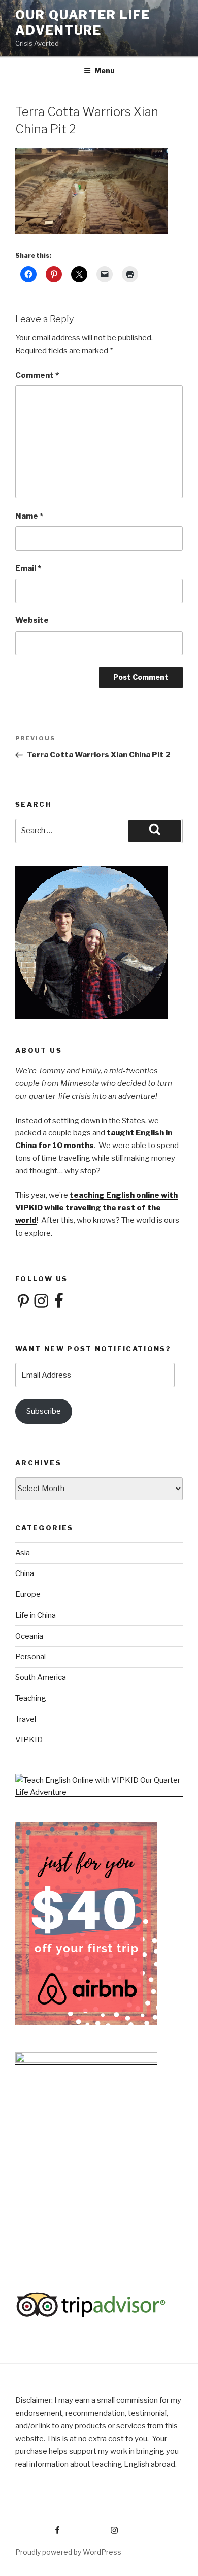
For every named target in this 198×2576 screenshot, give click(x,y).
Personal (30, 1657)
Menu (105, 70)
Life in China (36, 1615)
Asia (23, 1553)
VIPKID (29, 1740)
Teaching (31, 1698)
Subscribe (44, 1411)
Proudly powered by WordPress (68, 2552)
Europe (28, 1594)
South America (41, 1677)
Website (32, 620)
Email (28, 568)
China (25, 1573)
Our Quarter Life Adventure (83, 23)
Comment (37, 375)
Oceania (29, 1636)
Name (29, 516)
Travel (26, 1719)
